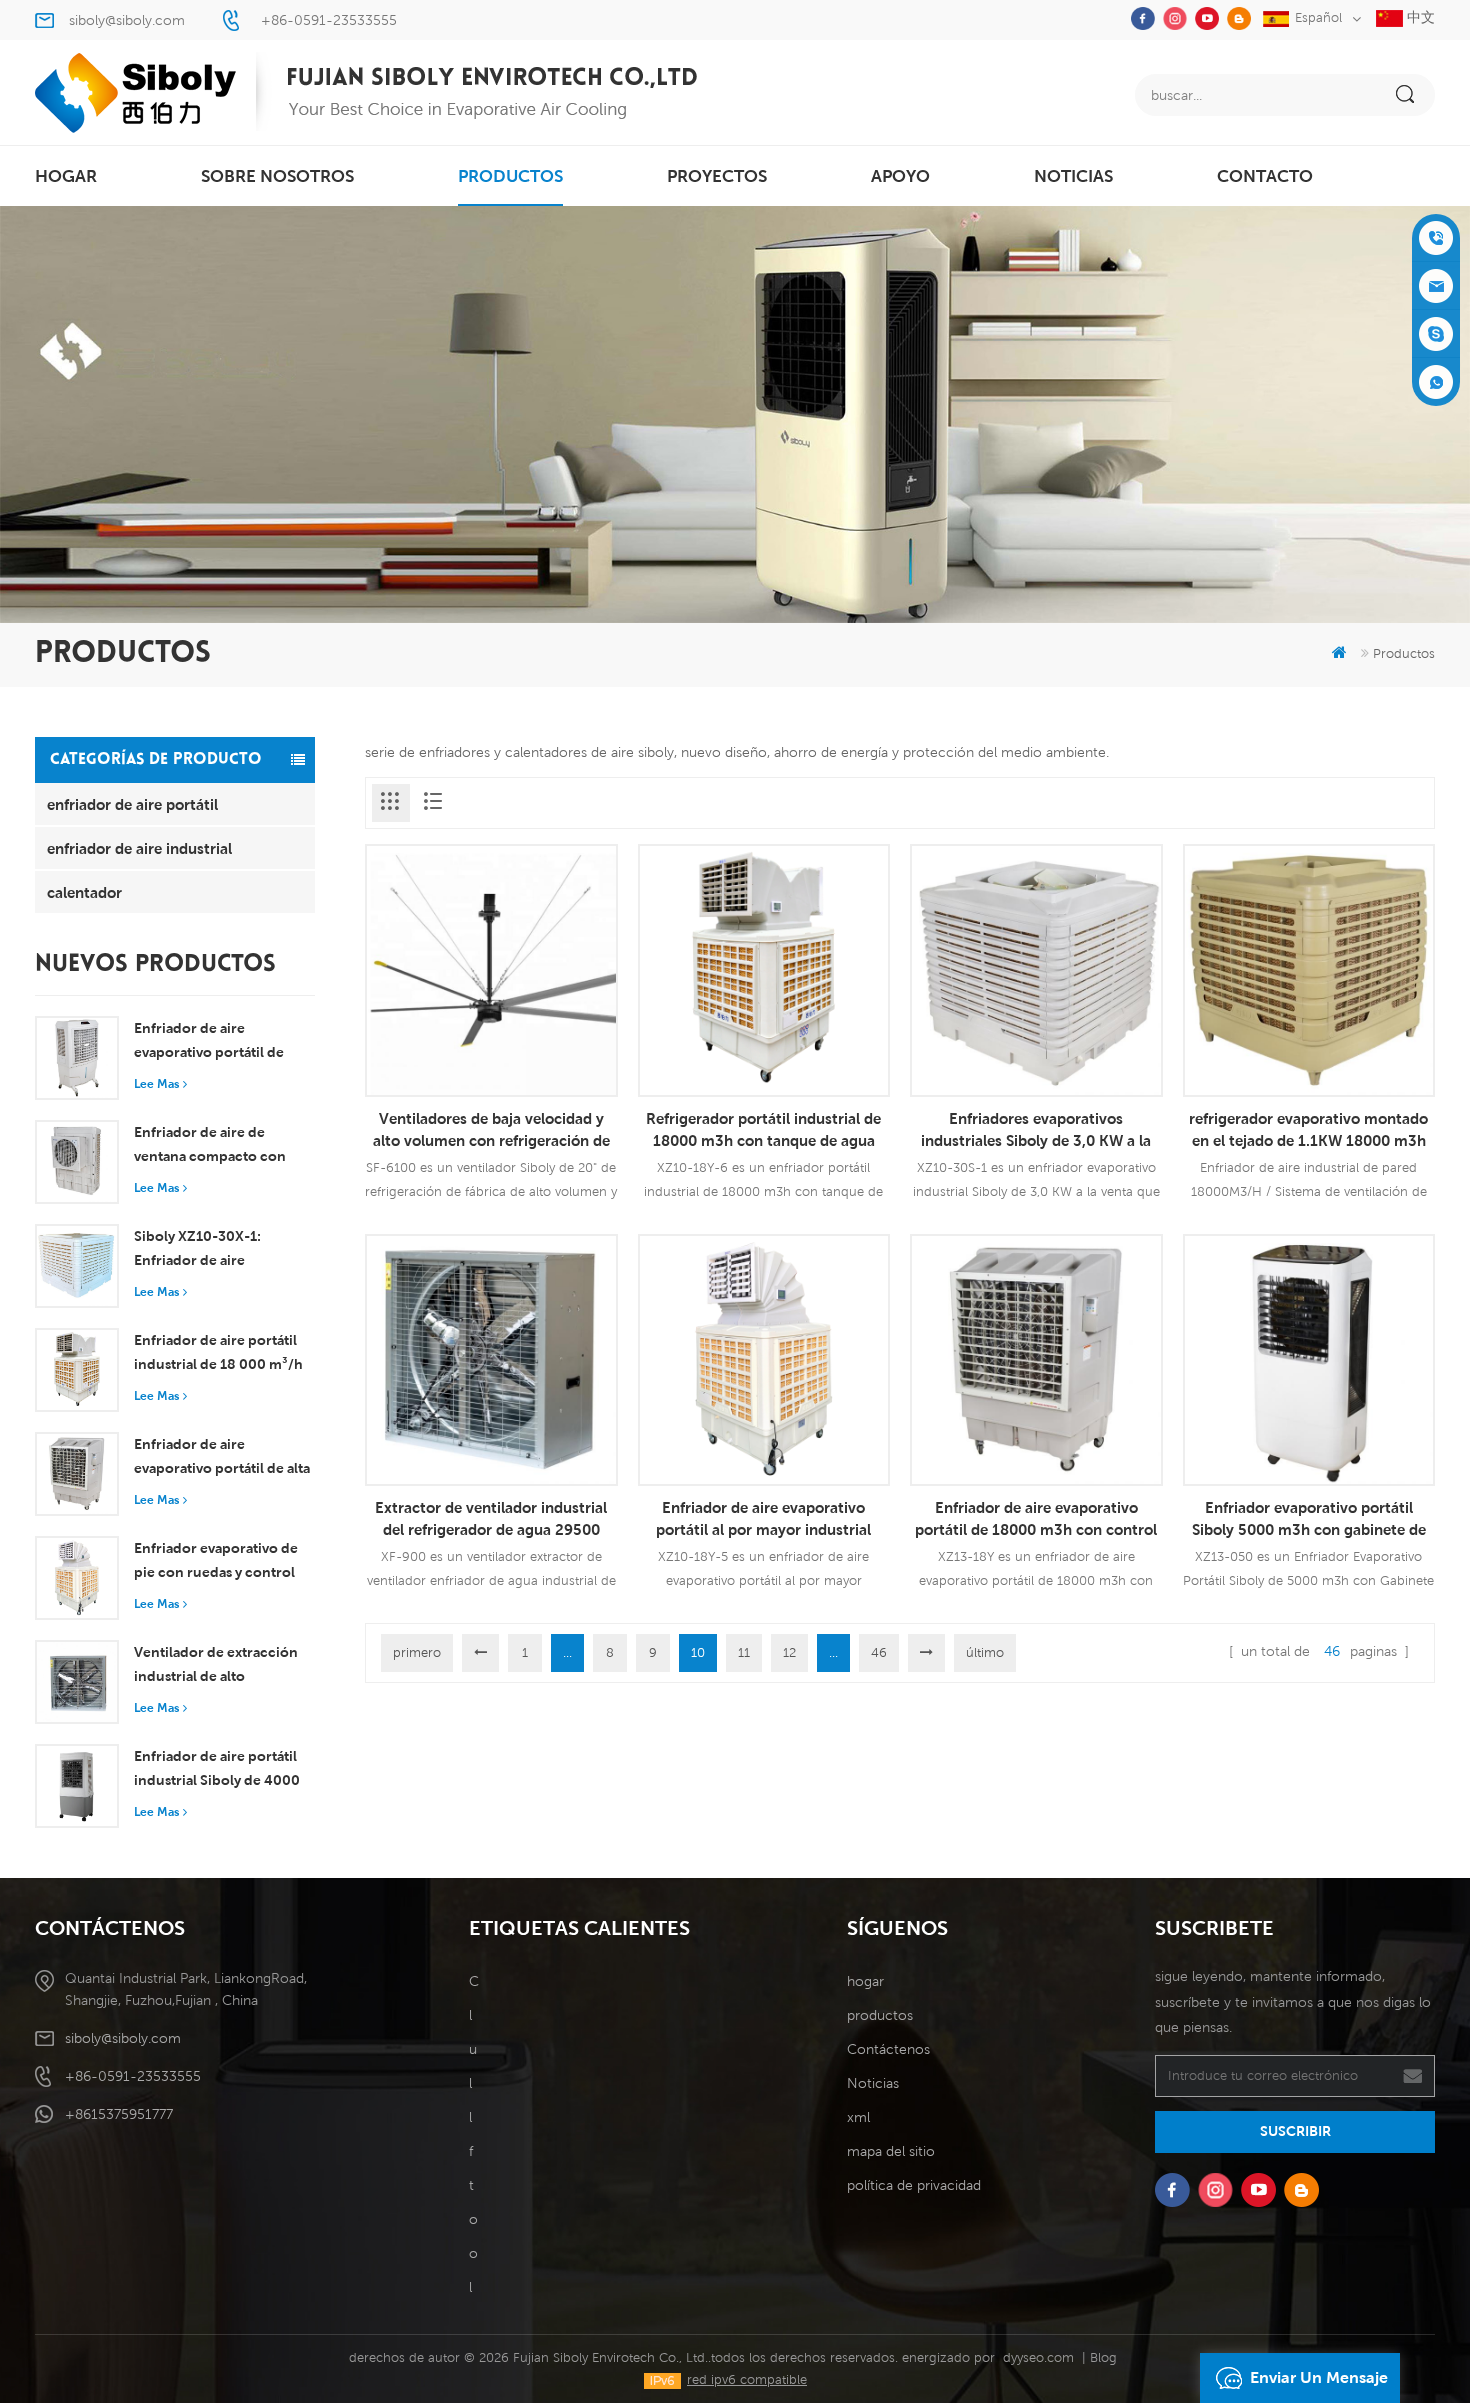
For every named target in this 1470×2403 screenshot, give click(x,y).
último (985, 1652)
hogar (66, 176)
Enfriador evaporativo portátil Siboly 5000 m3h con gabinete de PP (1309, 1519)
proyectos (717, 176)
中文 (1419, 17)
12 (789, 1652)
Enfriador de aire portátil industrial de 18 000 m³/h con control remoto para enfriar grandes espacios (218, 1354)
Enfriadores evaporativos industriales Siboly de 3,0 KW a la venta (1036, 1130)
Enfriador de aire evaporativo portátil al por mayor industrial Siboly (763, 1519)
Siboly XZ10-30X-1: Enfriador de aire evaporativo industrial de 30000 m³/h (216, 1250)
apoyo (900, 176)
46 (879, 1652)
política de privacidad (914, 2185)
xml (858, 2117)
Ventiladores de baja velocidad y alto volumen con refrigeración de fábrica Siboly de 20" (491, 1130)
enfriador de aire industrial (139, 848)
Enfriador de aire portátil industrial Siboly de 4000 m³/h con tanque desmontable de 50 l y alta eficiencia (219, 1770)
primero (417, 1652)
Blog (1103, 2357)
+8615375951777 (119, 2114)
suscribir (1295, 2131)
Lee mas (156, 1083)
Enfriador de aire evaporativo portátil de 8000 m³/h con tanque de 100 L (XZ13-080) (220, 1042)
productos (510, 176)
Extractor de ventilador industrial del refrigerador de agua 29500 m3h (491, 1519)
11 (744, 1652)
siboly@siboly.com (127, 20)
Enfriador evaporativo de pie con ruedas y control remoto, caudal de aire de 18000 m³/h (218, 1562)
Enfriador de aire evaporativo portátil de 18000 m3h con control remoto (1036, 1519)
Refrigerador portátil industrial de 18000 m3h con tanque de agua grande (763, 1130)
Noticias (1073, 176)
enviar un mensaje (1319, 2377)
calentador (84, 892)
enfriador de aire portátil (132, 804)
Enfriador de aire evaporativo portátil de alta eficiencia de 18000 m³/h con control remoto (222, 1458)
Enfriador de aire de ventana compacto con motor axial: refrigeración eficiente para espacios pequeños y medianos (218, 1146)
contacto (1265, 176)
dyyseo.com (1038, 2357)
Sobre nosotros (277, 176)
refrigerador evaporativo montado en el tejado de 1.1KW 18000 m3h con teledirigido (1308, 1130)
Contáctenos (888, 2049)
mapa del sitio (891, 2151)
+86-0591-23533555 (329, 20)
